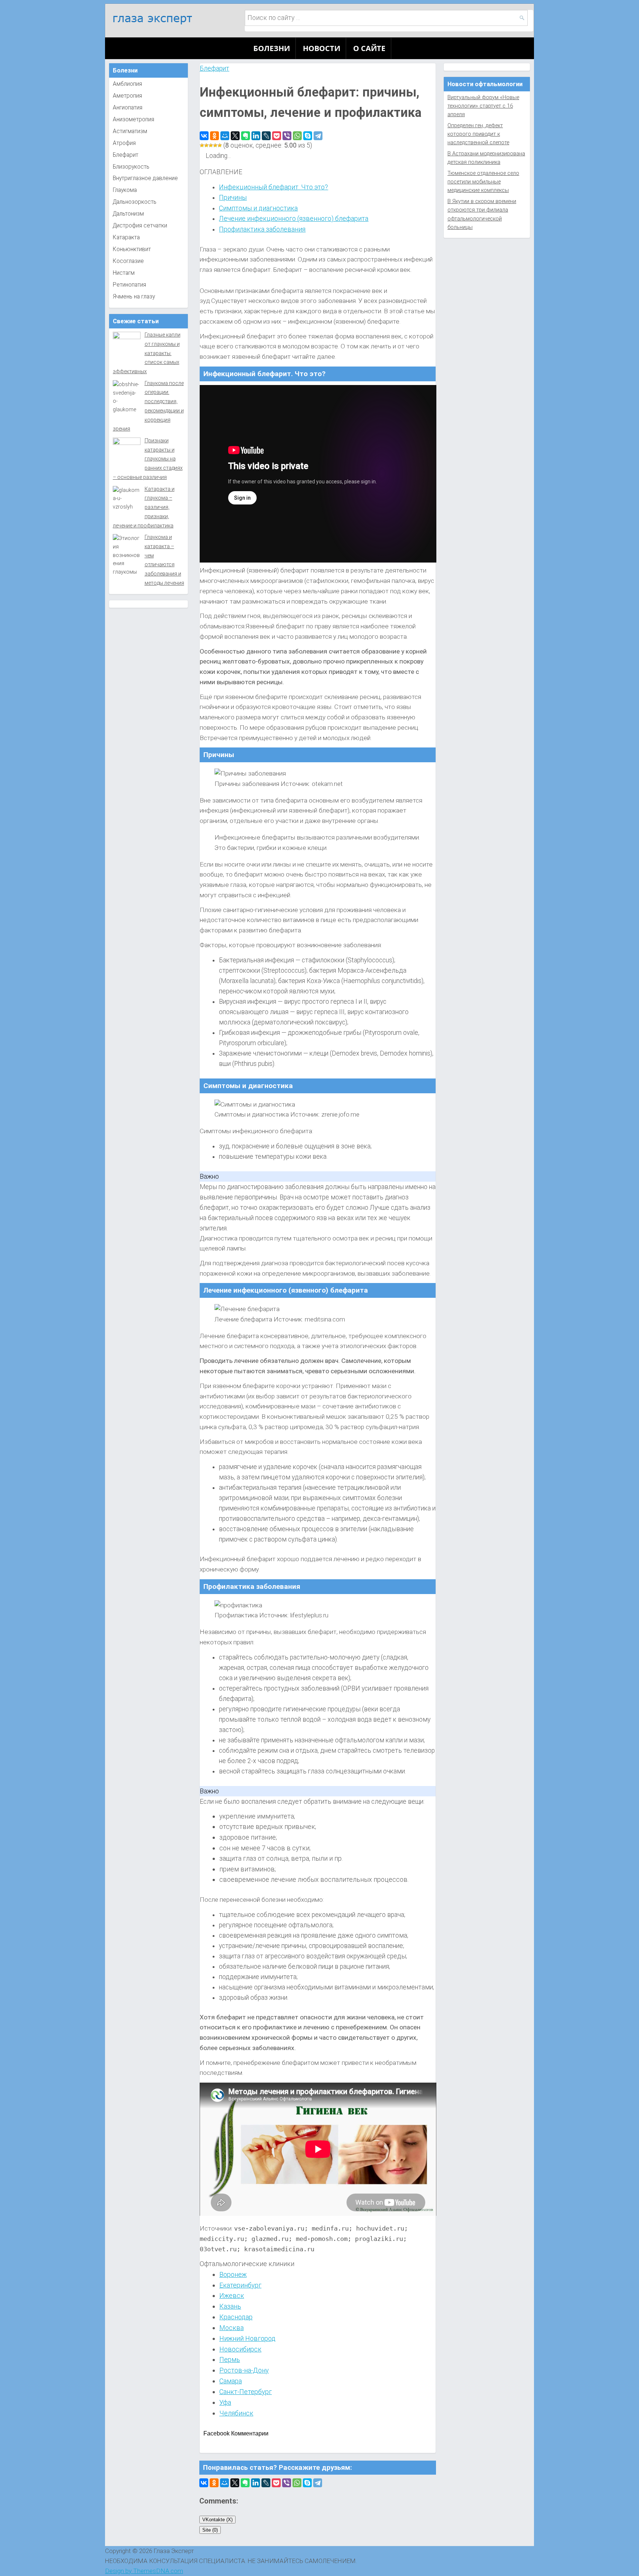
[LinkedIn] (256, 136)
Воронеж (233, 2274)
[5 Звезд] (220, 145)
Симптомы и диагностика (258, 208)
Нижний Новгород (247, 2338)
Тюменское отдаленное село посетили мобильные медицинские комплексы (483, 182)
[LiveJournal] (266, 136)
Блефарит (214, 68)
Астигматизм (130, 131)
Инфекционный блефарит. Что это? (273, 187)
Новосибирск (240, 2349)
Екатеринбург (240, 2285)
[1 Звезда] (202, 145)
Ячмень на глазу (134, 297)
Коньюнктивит (132, 249)
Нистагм (124, 273)
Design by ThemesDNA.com (144, 2571)
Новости (322, 48)
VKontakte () (217, 2520)
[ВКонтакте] (204, 136)
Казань (230, 2306)
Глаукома (125, 190)
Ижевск (232, 2295)
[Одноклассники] (214, 136)
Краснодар (236, 2317)
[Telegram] (318, 136)
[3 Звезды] (211, 145)
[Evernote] (246, 136)
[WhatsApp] (297, 136)
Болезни (272, 48)
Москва (231, 2328)
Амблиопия (127, 84)
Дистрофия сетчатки (140, 226)
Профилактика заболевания (262, 229)
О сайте (369, 48)
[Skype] (308, 136)
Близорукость (131, 167)
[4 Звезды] (215, 145)
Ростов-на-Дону (244, 2370)
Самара (231, 2381)
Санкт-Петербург (246, 2392)
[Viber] (287, 136)
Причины (233, 197)
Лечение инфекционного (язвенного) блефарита (294, 218)
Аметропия (127, 96)
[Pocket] (277, 136)
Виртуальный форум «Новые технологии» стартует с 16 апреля (483, 106)
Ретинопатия (129, 285)
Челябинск (236, 2413)
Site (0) (210, 2530)
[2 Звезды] (206, 145)
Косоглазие (128, 261)
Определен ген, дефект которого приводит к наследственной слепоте (478, 134)
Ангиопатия (128, 108)
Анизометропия (133, 119)
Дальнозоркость (135, 202)
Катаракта (126, 237)
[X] (235, 136)
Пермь (230, 2359)
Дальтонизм (128, 214)
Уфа (225, 2402)
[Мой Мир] (225, 136)
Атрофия (124, 143)
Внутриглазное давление (145, 178)
